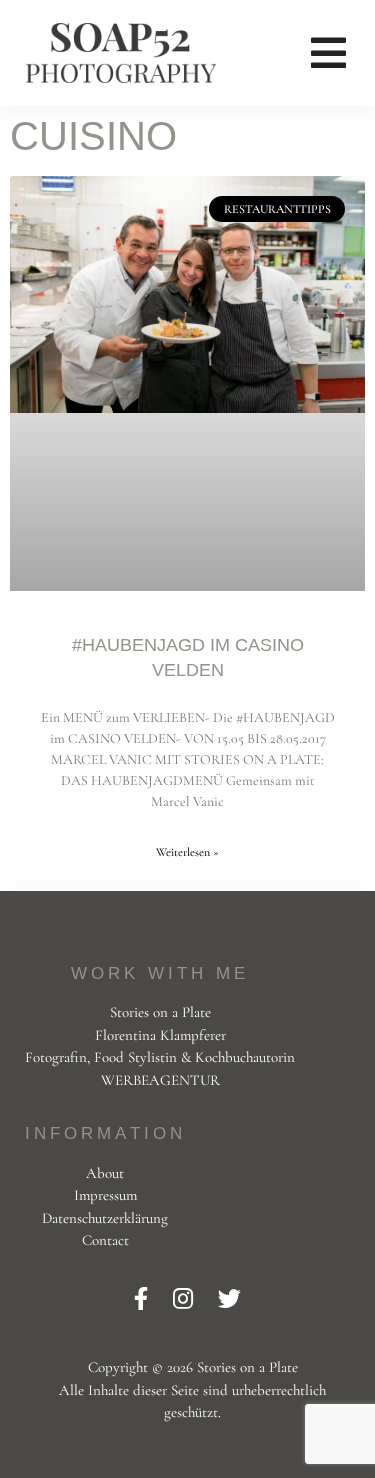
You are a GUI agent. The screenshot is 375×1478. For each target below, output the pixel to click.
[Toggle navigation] (328, 53)
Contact (105, 1240)
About (105, 1173)
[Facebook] (143, 1300)
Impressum (105, 1195)
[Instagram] (185, 1300)
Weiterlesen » (187, 852)
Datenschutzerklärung (105, 1218)
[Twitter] (229, 1300)
